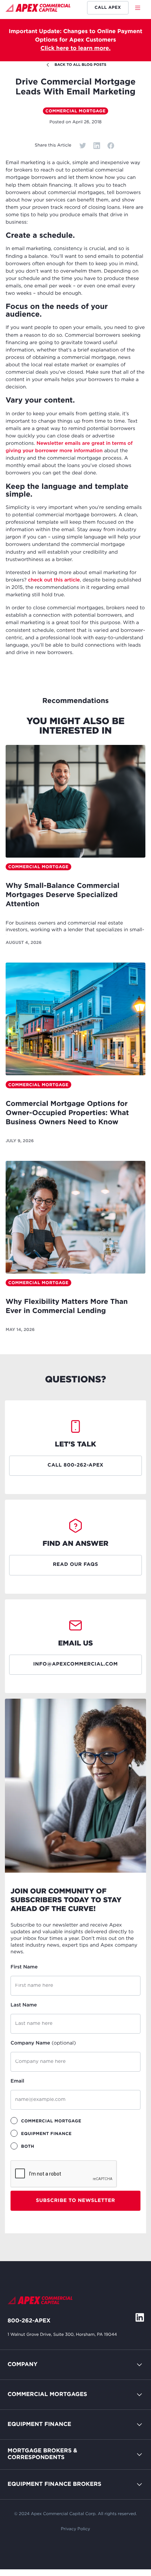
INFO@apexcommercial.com (76, 1665)
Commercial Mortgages (48, 2394)
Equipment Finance (40, 2424)
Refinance (21, 2517)
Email (17, 2082)
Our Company (27, 2398)
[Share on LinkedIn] (97, 145)
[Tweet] (83, 145)
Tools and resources (35, 2487)
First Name (24, 1967)
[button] (140, 8)
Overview (21, 2412)
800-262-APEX (29, 2321)
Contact (19, 2382)
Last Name (24, 2005)
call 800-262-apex (75, 1466)
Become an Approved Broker (48, 2473)
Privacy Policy (75, 2529)
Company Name (43, 2043)
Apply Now (23, 2457)
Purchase (20, 2428)
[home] (38, 9)
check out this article (54, 580)
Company (23, 2365)
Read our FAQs (75, 1565)
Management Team (34, 2413)
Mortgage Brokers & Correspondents (42, 2454)
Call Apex (108, 8)
